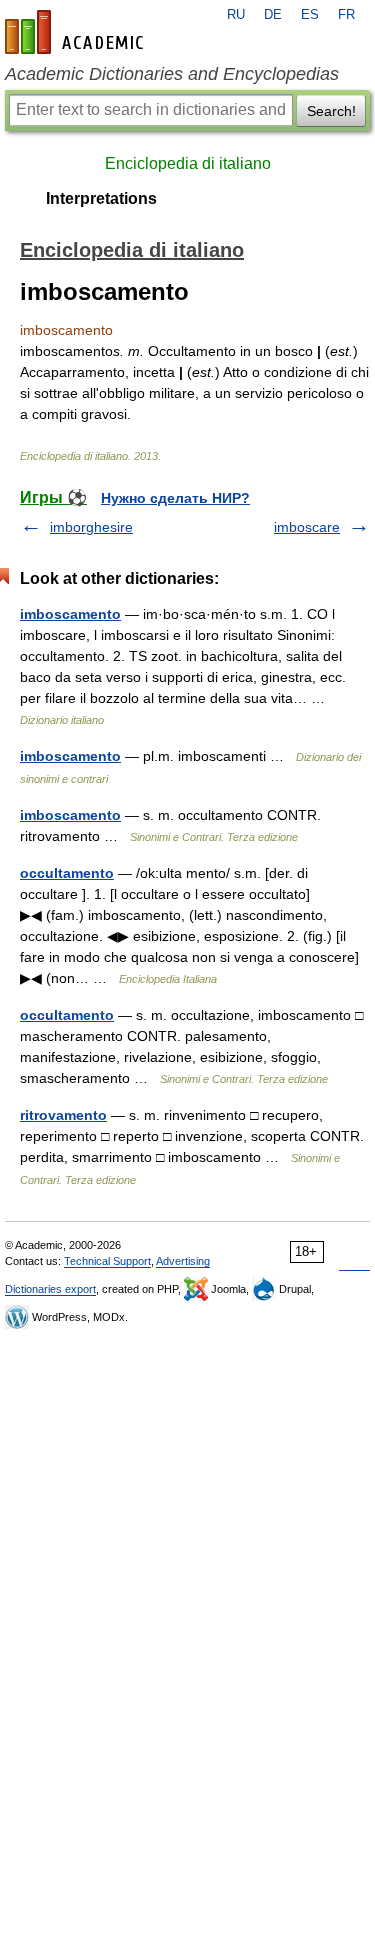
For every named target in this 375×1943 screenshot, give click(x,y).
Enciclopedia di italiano (188, 163)
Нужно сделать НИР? (175, 498)
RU (236, 15)
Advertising (183, 1261)
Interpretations (101, 198)
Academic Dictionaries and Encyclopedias (172, 74)
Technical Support (107, 1261)
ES (310, 15)
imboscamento (70, 614)
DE (273, 15)
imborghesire (91, 527)
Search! (331, 111)
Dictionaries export (50, 1289)
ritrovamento (63, 1115)
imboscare (307, 527)
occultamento (67, 873)
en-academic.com (77, 32)
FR (346, 15)
